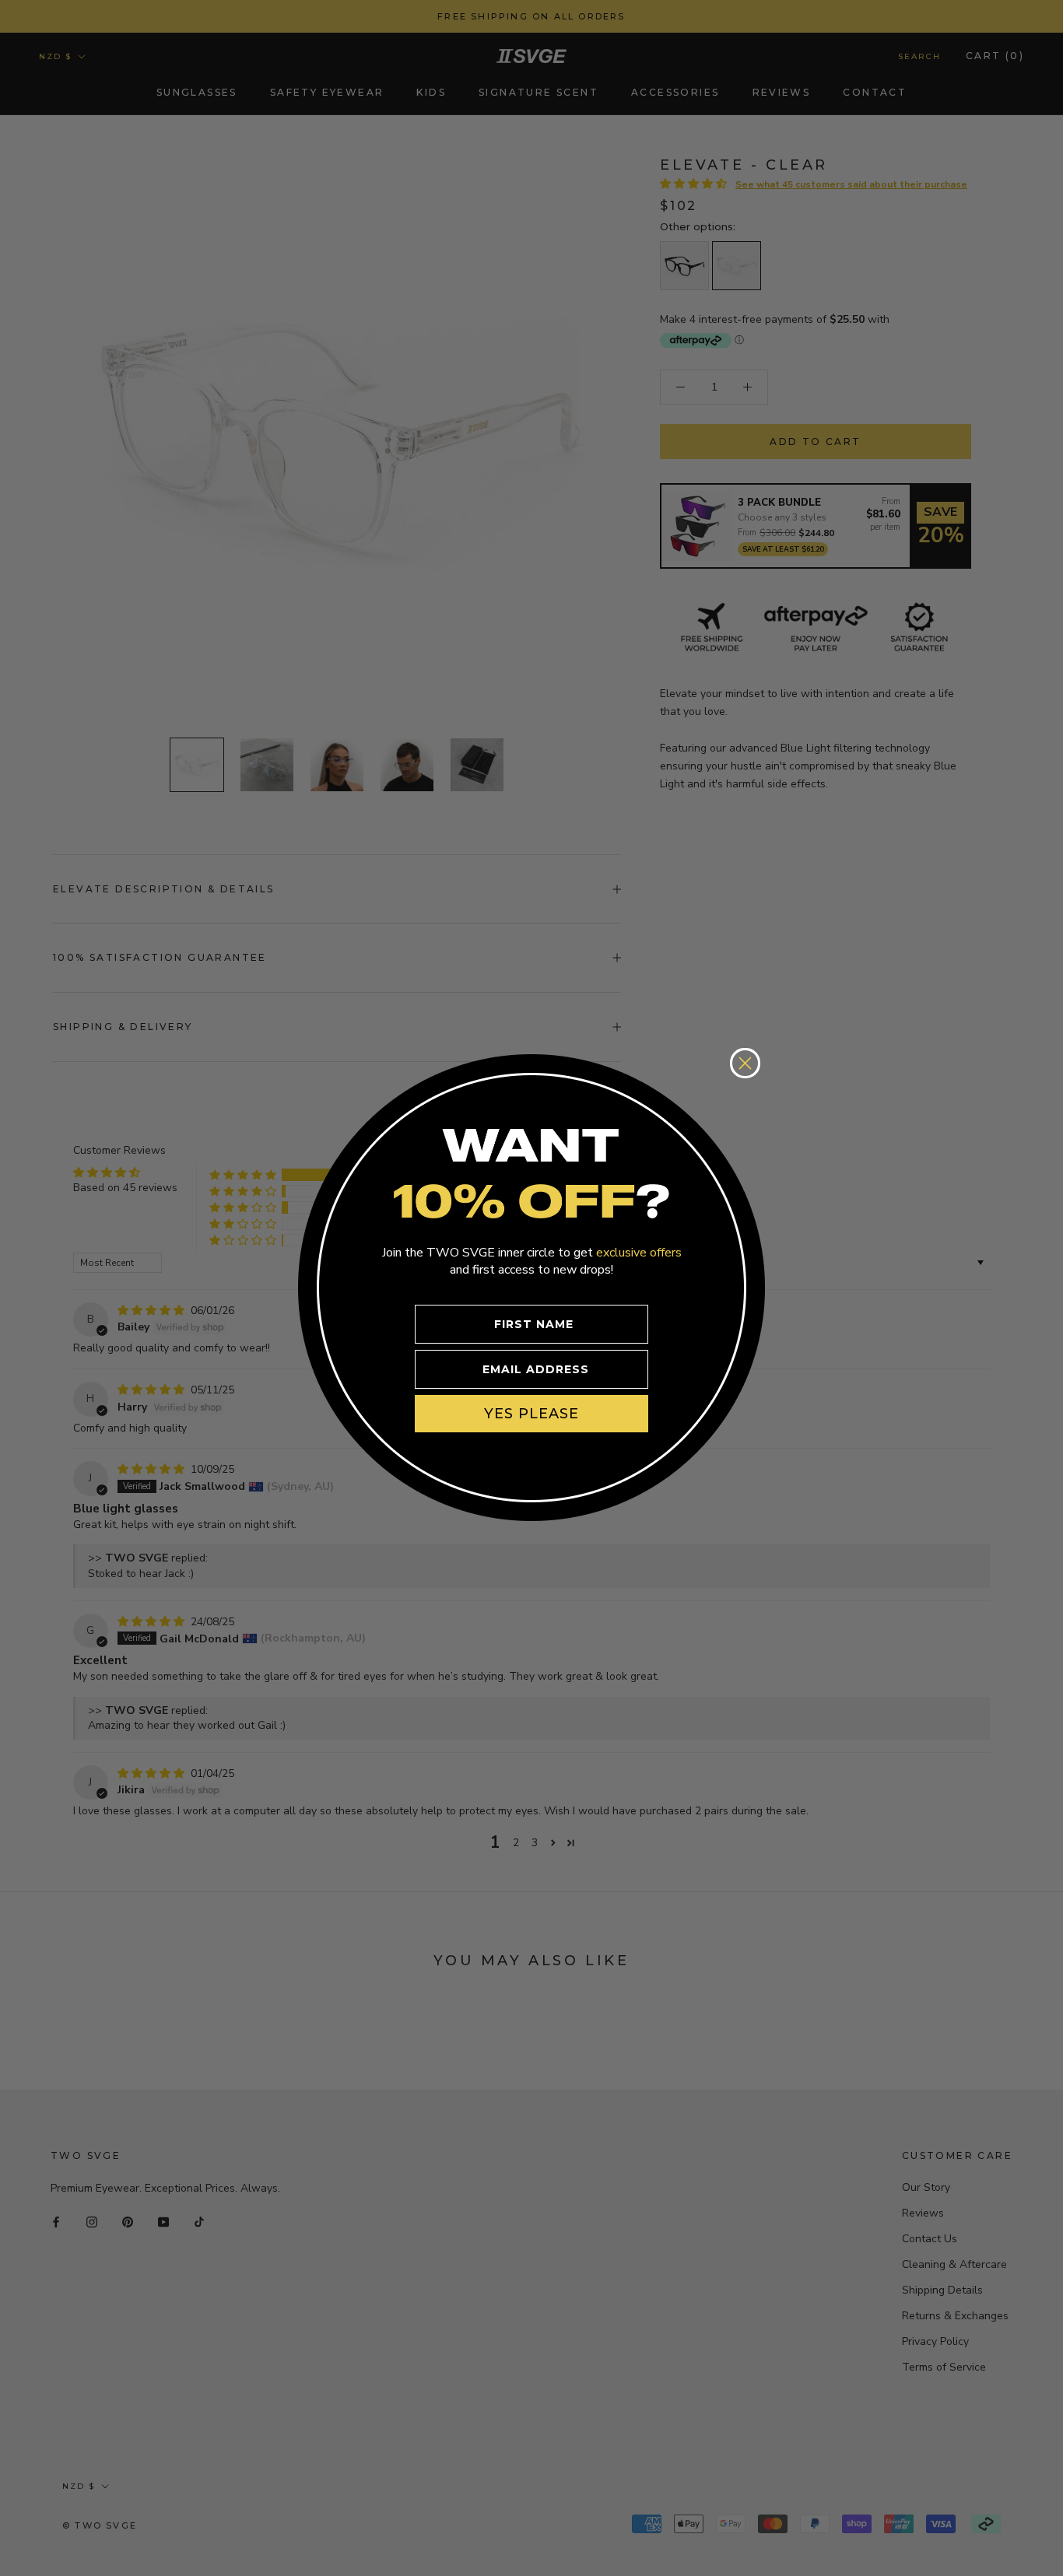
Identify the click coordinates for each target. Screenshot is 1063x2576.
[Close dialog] (745, 1063)
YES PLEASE (531, 1413)
